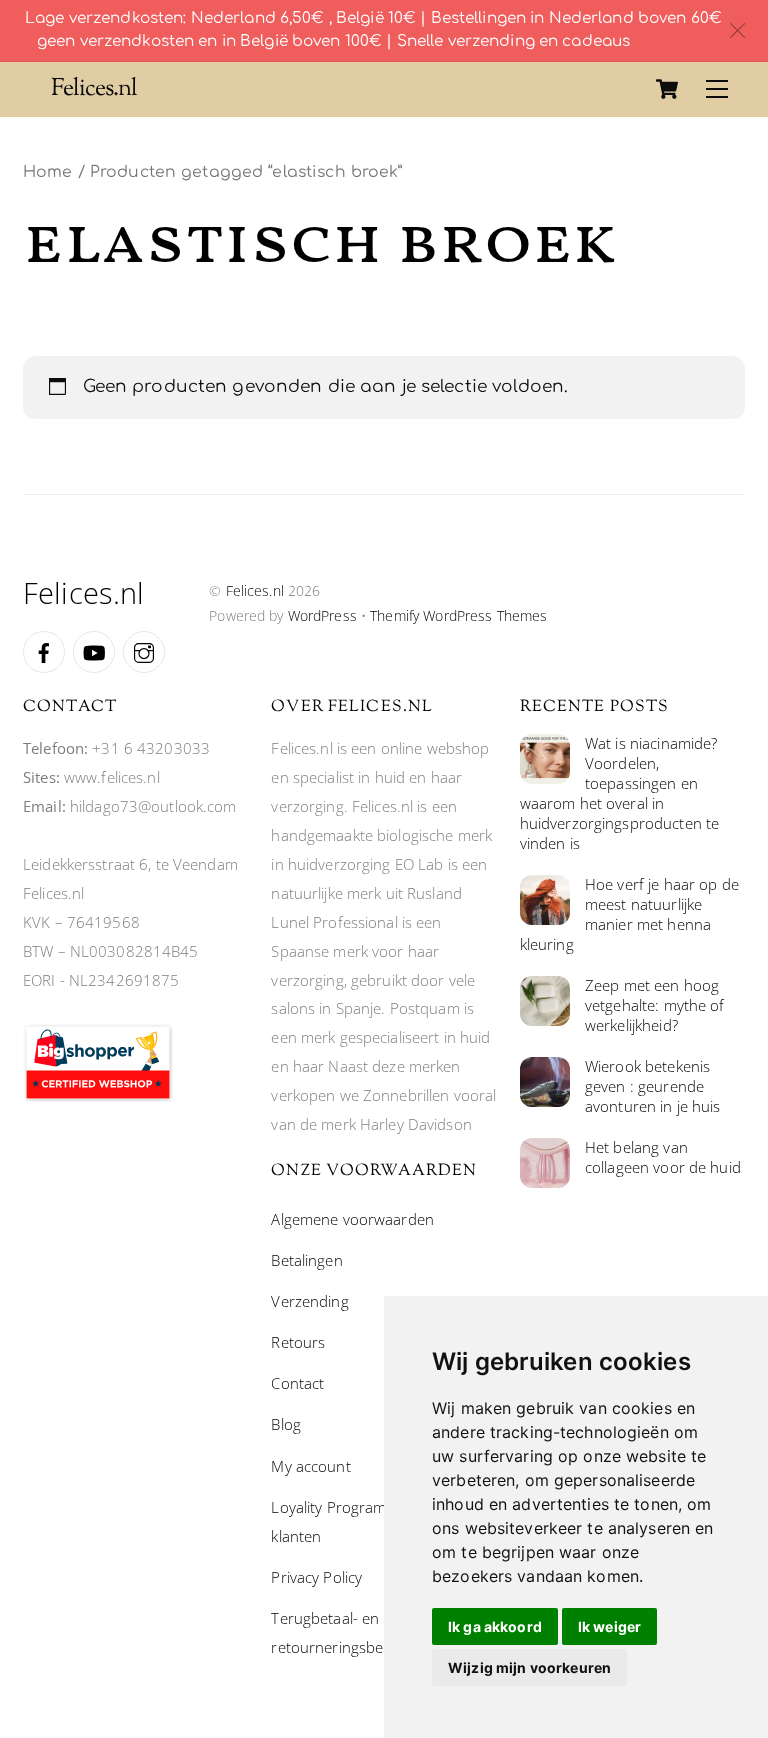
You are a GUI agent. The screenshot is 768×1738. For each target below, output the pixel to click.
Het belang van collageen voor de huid (663, 1157)
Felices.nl (255, 590)
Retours (298, 1342)
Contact (297, 1383)
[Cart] (667, 89)
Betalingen (306, 1260)
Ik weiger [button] (609, 1626)
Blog (286, 1424)
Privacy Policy (316, 1577)
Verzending (309, 1301)
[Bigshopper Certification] (98, 1096)
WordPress (322, 615)
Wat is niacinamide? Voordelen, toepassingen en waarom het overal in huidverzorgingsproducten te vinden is (619, 793)
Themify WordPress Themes (458, 615)
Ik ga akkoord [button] (495, 1626)
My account (310, 1466)
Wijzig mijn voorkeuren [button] (529, 1667)
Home (48, 172)
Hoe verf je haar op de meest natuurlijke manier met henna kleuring (629, 914)
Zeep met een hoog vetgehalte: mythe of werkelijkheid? (655, 1005)
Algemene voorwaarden (352, 1219)
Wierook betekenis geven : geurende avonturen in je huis (653, 1086)
